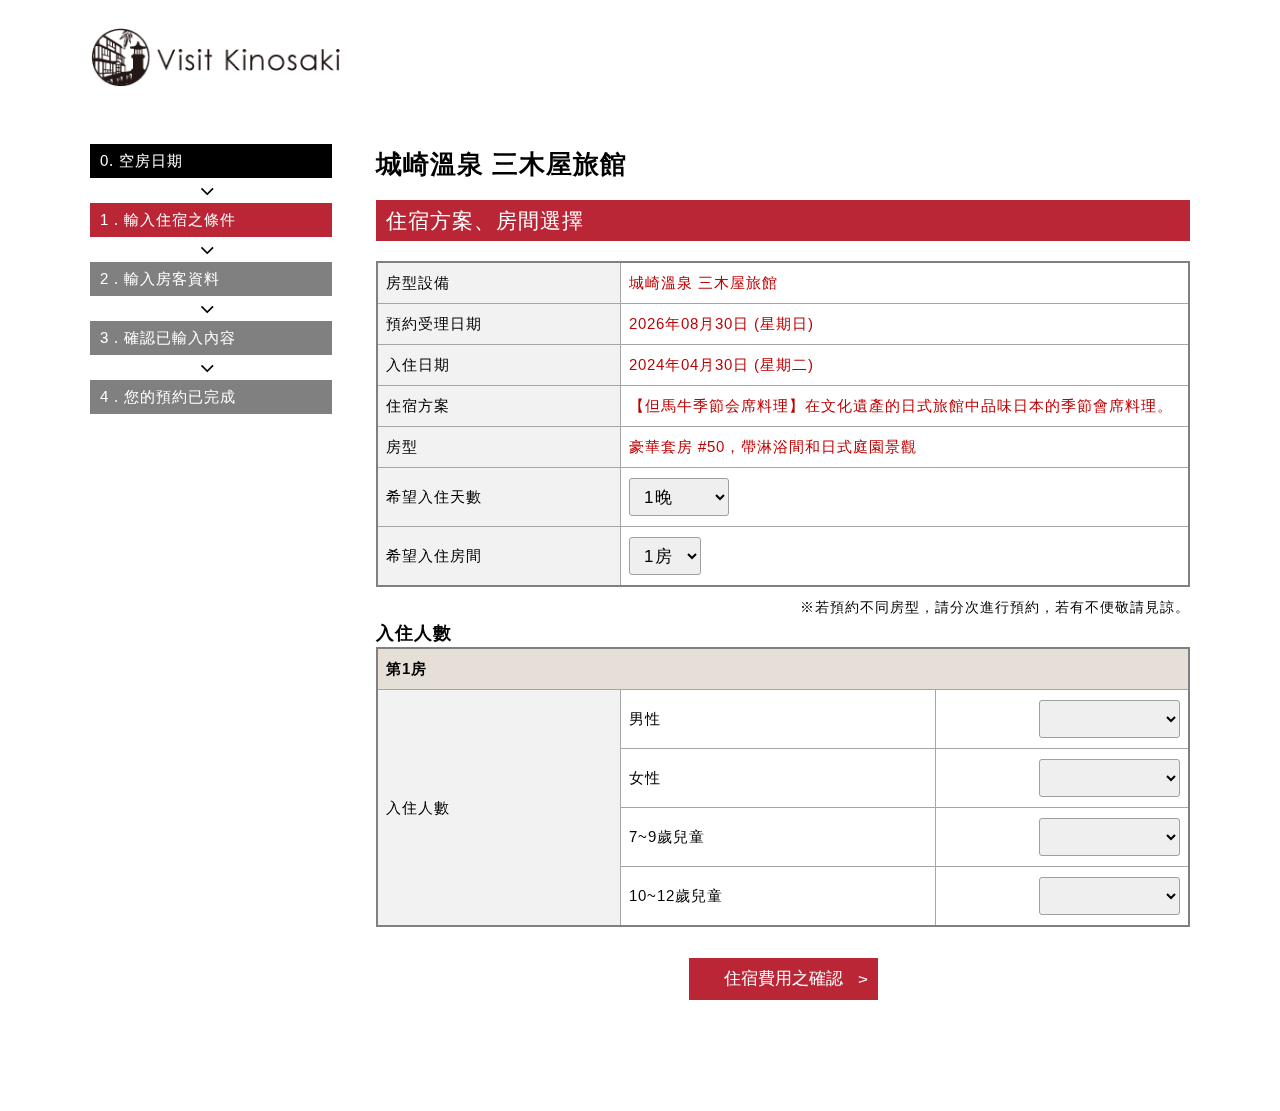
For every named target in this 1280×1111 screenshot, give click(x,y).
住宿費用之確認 (783, 978)
